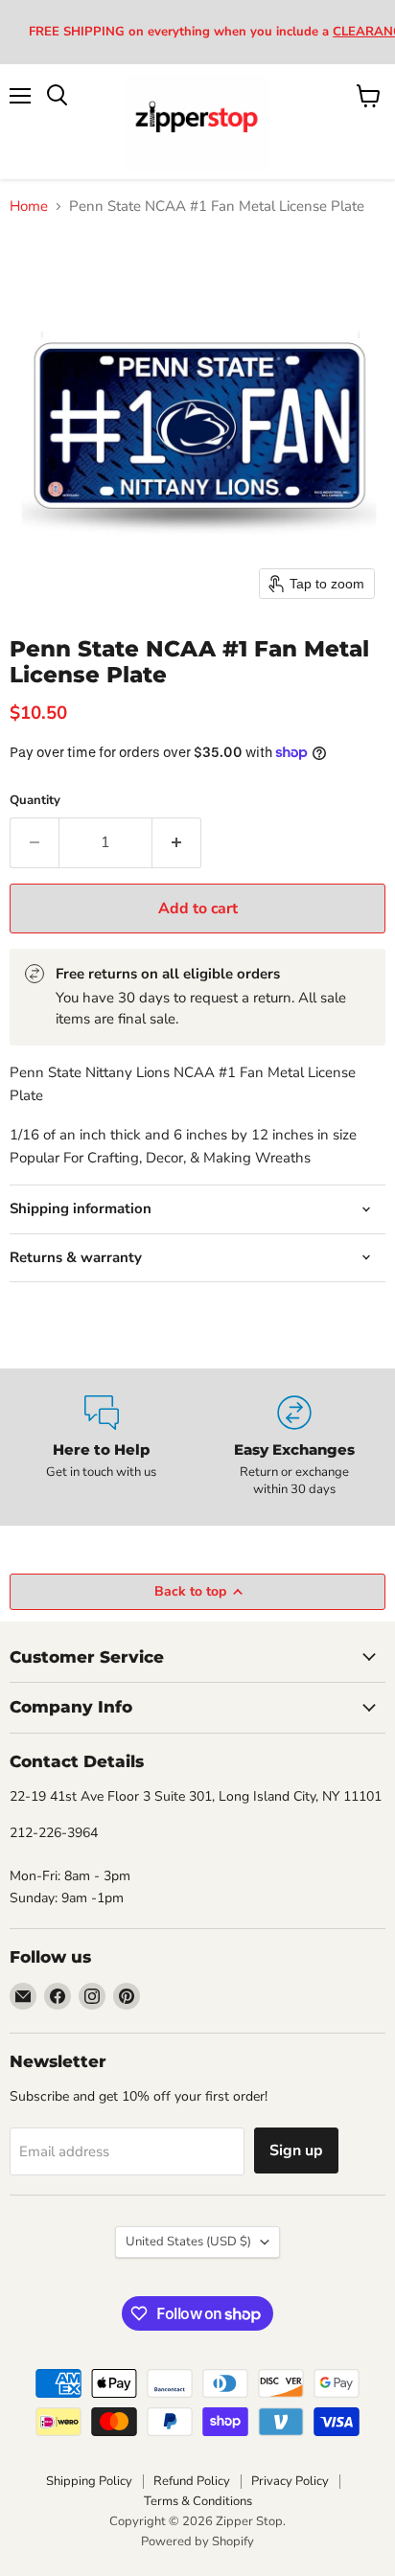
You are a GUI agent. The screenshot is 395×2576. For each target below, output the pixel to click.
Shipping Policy (89, 2481)
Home (29, 207)
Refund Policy (192, 2481)
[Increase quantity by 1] (177, 842)
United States (188, 2242)
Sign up (296, 2150)
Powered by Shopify (197, 2541)
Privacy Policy (290, 2481)
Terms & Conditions (198, 2501)
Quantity (35, 801)
